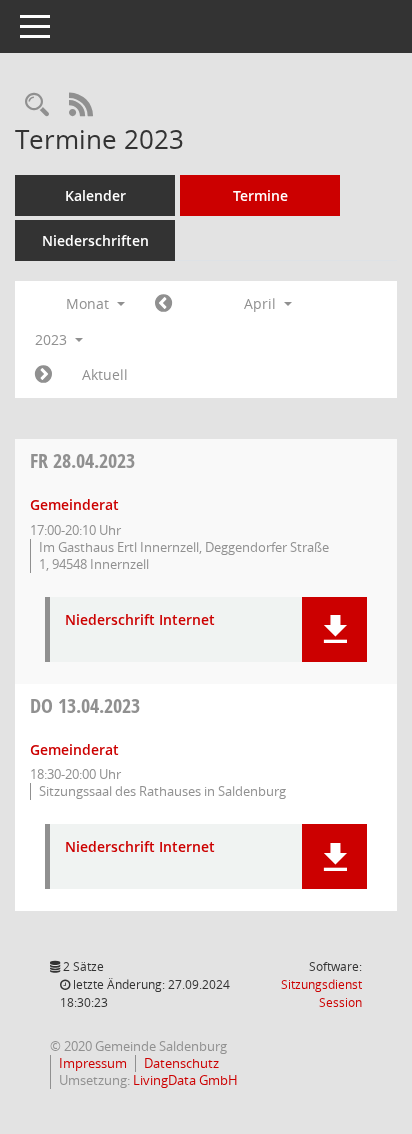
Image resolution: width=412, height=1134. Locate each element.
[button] (334, 629)
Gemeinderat (74, 504)
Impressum (93, 1063)
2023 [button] (53, 339)
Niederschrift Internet (140, 620)
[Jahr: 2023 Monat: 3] (163, 304)
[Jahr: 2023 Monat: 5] (43, 375)
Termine (260, 195)
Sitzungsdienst (321, 993)
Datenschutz (181, 1063)
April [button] (262, 303)
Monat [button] (89, 303)
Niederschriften (95, 240)
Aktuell (105, 374)
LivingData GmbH (185, 1080)
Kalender (95, 195)
